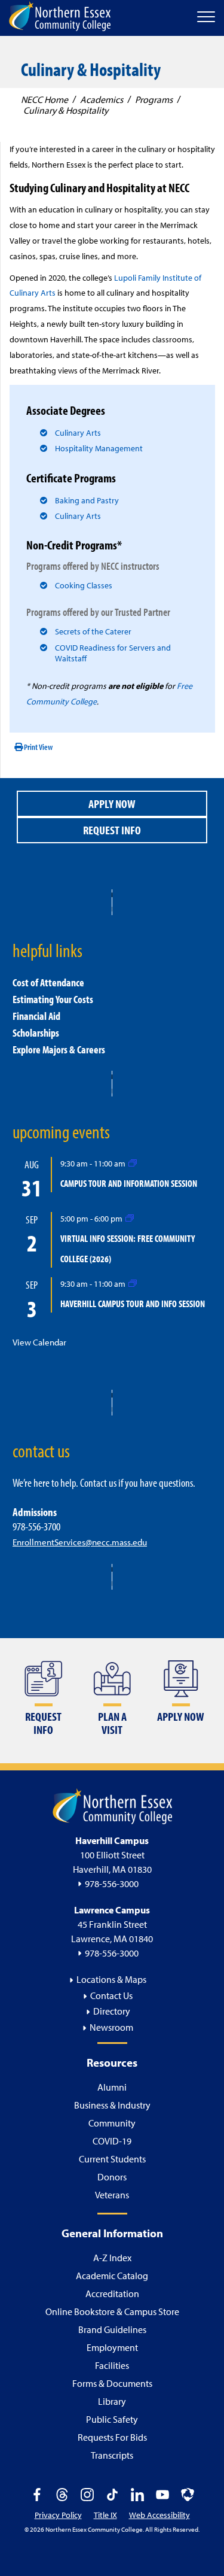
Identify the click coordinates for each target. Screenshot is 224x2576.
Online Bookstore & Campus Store (112, 2311)
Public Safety (112, 2419)
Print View (38, 747)
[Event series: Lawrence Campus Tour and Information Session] (133, 1163)
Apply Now (112, 804)
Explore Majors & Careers (59, 1049)
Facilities (112, 2365)
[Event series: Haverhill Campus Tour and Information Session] (133, 1283)
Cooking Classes (84, 585)
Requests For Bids (112, 2437)
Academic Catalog (112, 2276)
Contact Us (111, 1995)
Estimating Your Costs (53, 999)
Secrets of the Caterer (93, 631)
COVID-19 (112, 2141)
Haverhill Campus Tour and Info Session (133, 1304)
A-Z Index (112, 2258)
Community (112, 2123)
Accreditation (112, 2294)
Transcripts (112, 2455)
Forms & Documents (112, 2383)
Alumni (112, 2087)
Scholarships (36, 1033)
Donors (112, 2177)
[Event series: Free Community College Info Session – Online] (130, 1218)
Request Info (112, 830)
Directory (112, 2011)
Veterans (112, 2195)
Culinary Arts (78, 433)
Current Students (112, 2159)
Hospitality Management (99, 448)
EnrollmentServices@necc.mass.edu (80, 1542)
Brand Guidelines (112, 2329)
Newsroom (111, 2027)
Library (112, 2401)
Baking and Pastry (87, 500)
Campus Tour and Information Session (129, 1183)
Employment (112, 2347)
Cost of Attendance (48, 982)
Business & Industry (112, 2105)
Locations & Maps (111, 1979)
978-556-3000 (112, 1884)
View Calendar (39, 1342)
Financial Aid (36, 1016)
